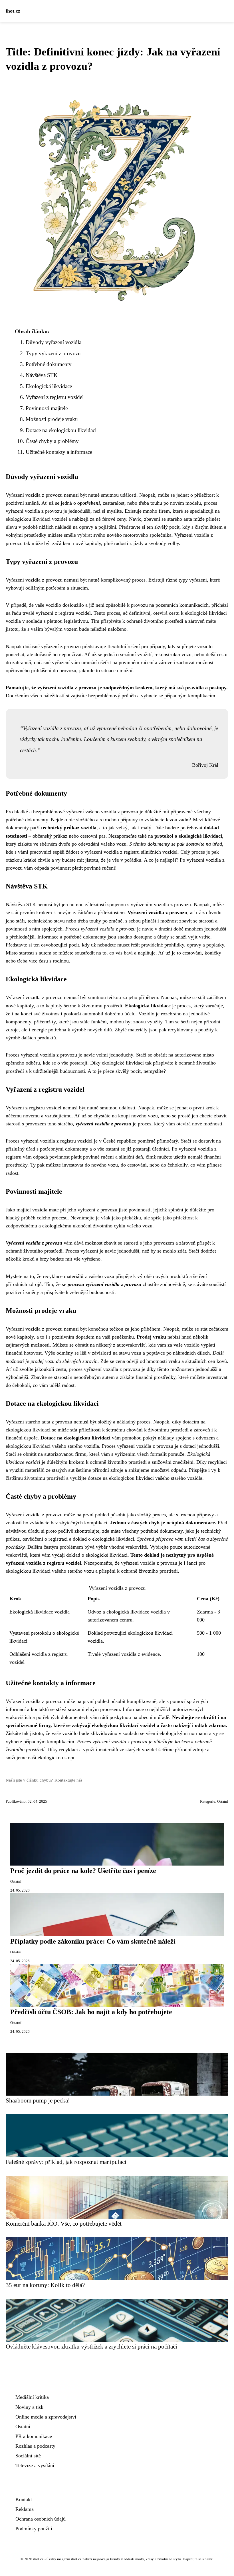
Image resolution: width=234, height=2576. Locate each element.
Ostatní (223, 1802)
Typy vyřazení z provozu (53, 353)
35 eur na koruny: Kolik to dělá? (45, 2285)
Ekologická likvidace (49, 386)
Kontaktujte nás (68, 1780)
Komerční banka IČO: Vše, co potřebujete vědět (64, 2223)
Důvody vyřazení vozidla (54, 342)
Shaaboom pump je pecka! (38, 2100)
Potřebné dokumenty (49, 364)
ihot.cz (13, 11)
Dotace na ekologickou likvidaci (61, 430)
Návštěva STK (42, 375)
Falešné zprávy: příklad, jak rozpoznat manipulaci (66, 2162)
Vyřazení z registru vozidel (55, 397)
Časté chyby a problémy (52, 441)
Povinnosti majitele (47, 408)
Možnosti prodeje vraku (52, 419)
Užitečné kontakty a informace (59, 452)
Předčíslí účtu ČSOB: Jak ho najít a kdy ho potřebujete (91, 2012)
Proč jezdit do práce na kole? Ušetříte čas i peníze (83, 1871)
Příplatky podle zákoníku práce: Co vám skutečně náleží (93, 1941)
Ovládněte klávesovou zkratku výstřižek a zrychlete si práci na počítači (91, 2346)
